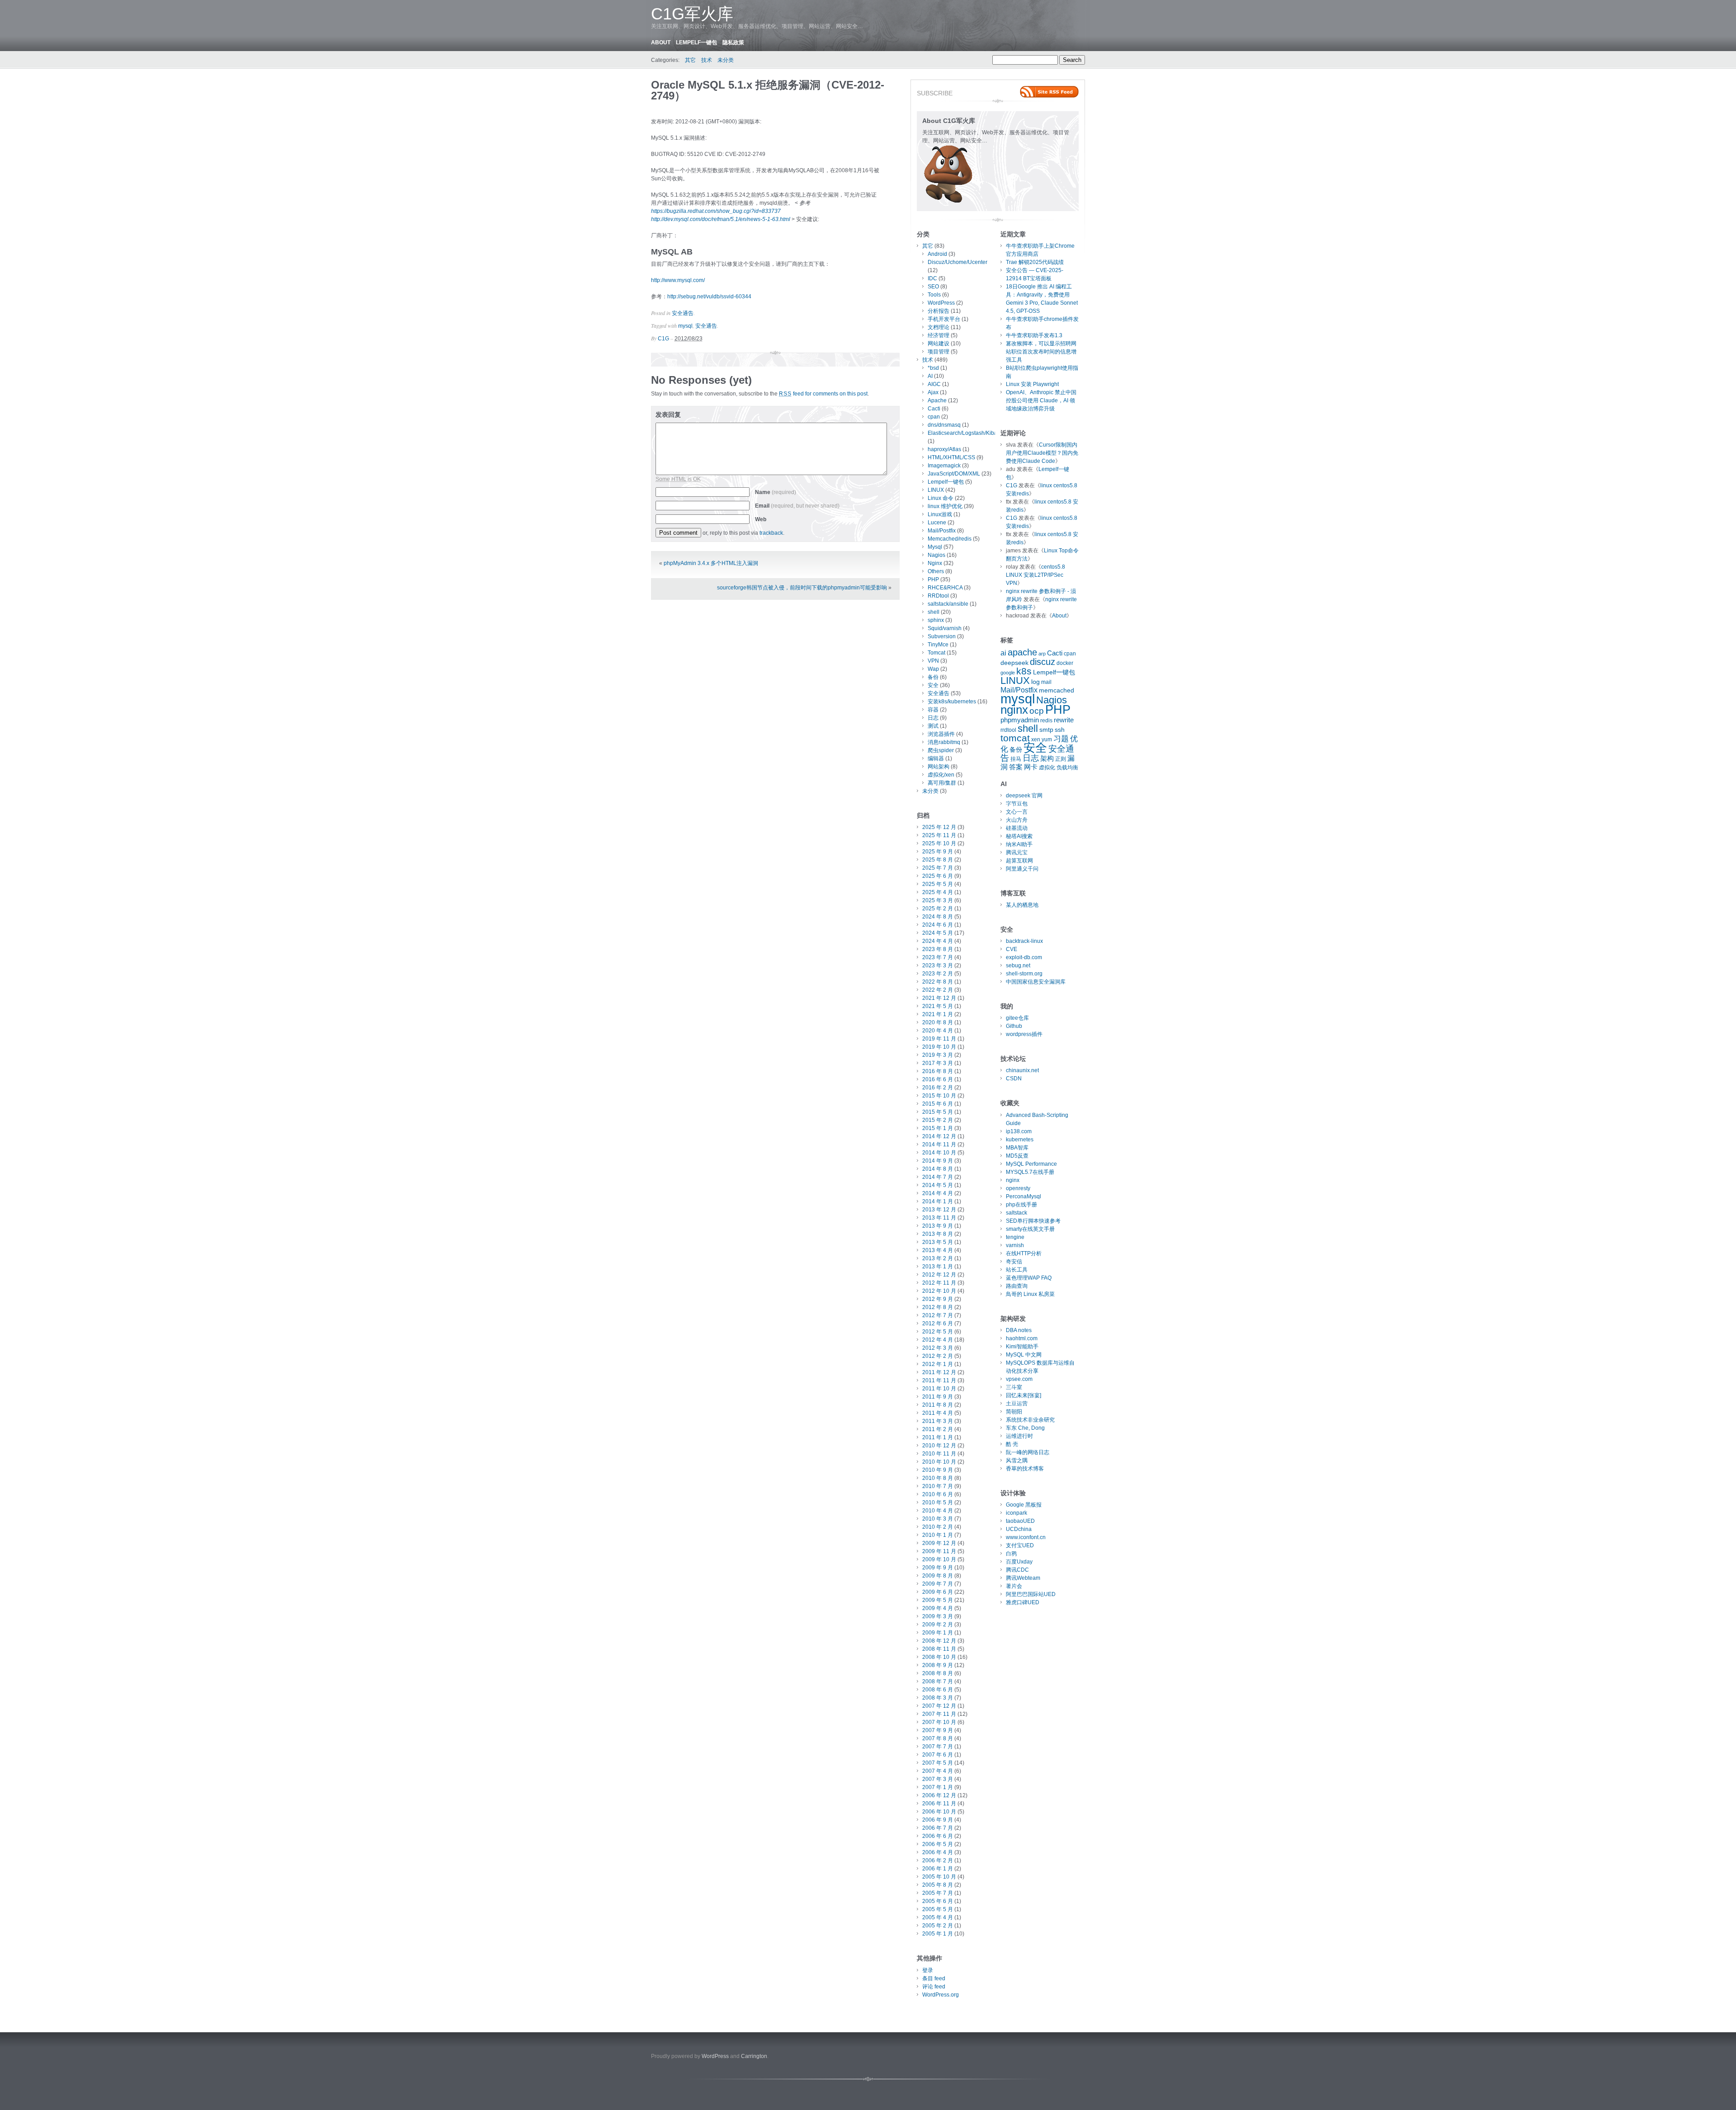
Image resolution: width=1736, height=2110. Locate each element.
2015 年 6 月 (938, 1104)
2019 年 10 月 (939, 1047)
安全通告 (683, 313)
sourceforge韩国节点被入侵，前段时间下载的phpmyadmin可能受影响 (802, 588)
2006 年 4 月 (938, 1852)
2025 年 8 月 (938, 860)
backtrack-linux (1024, 941)
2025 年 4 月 (938, 892)
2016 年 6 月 (938, 1079)
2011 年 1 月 (938, 1437)
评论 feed (934, 1987)
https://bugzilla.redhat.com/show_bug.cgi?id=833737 (716, 211)
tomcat (1015, 738)
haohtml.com (1022, 1338)
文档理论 (939, 327)
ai (1003, 653)
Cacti (934, 409)
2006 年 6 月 (938, 1836)
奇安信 (1014, 1262)
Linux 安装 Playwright (1032, 384)
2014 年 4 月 (938, 1193)
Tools (934, 295)
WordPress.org (941, 1995)
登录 (928, 1970)
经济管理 (939, 335)
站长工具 (1017, 1270)
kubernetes (1020, 1140)
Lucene (937, 523)
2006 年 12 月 (939, 1795)
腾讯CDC (1017, 1570)
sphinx (936, 620)
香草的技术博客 (1025, 1469)
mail (1046, 682)
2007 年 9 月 (938, 1730)
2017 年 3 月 (938, 1063)
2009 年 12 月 (939, 1543)
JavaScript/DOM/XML (954, 474)
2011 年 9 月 (938, 1397)
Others (936, 571)
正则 (1061, 759)
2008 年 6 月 (938, 1690)
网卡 (1031, 767)
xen (1036, 739)
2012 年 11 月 (939, 1283)
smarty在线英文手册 (1030, 1229)
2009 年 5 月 (938, 1600)
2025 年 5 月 (938, 884)
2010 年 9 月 (938, 1470)
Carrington (754, 2056)
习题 (1061, 739)
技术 (707, 60)
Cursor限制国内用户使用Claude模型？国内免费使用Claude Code (1042, 453)
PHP (933, 579)
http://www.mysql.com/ (678, 280)
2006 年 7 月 (938, 1828)
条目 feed (934, 1978)
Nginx (935, 563)
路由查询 (1017, 1286)
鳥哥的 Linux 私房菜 (1030, 1294)
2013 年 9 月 (938, 1226)
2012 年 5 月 (938, 1332)
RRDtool (938, 596)
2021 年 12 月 (939, 998)
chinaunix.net (1022, 1070)
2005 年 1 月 (938, 1934)
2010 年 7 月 (938, 1486)
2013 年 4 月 (938, 1250)
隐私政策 (733, 42)
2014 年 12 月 (939, 1136)
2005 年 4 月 (938, 1917)
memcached (1057, 690)
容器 (933, 710)
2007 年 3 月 (938, 1779)
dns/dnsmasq (944, 425)
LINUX (936, 490)
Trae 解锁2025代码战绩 (1035, 262)
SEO (933, 287)
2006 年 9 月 (938, 1820)
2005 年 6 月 (938, 1901)
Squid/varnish (945, 628)
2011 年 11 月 (939, 1380)
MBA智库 (1017, 1148)
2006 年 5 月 (938, 1844)
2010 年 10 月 (939, 1462)
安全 (933, 685)
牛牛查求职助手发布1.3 (1034, 335)
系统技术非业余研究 (1030, 1420)
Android (937, 254)
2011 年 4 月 (938, 1413)
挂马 (1016, 759)
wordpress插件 (1024, 1034)
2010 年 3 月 (938, 1519)
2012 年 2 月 (938, 1356)
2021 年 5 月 (938, 1006)
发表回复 (668, 414)
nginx (1014, 710)
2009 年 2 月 (938, 1625)
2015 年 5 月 (938, 1112)
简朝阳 (1014, 1412)
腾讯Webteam (1023, 1578)
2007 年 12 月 (939, 1706)
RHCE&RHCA (945, 588)
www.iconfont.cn (1026, 1537)
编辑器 (936, 758)
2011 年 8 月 (938, 1405)
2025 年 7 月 (938, 868)
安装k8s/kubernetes (952, 702)
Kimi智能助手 (1022, 1347)
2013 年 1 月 (938, 1267)
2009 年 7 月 (938, 1584)
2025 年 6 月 (938, 876)
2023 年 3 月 (938, 966)
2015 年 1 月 (938, 1128)
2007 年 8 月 (938, 1738)
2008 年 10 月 (939, 1657)
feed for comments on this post (823, 394)
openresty (1018, 1188)
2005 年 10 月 (939, 1877)
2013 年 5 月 (938, 1242)
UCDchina (1019, 1529)
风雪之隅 (1017, 1460)
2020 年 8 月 (938, 1022)
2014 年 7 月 (938, 1177)
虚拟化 (1047, 768)
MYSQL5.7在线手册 (1030, 1172)
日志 (933, 718)
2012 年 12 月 (939, 1275)
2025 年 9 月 (938, 852)
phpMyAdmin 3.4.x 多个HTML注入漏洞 (711, 563)
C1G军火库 (692, 14)
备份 (933, 677)
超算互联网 (1019, 861)
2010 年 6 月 (938, 1494)
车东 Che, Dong (1025, 1428)
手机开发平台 (944, 319)
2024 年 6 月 (938, 925)
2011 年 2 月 (938, 1429)
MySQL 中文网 (1024, 1355)
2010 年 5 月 (938, 1502)
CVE (1012, 949)
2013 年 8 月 (938, 1234)
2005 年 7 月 (938, 1893)
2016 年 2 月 (938, 1088)
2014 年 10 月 (939, 1153)
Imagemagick (944, 466)
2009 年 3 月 (938, 1616)
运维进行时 (1019, 1436)
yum (1047, 739)
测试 (933, 726)
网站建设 (939, 344)
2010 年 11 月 (939, 1454)
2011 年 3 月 (938, 1421)
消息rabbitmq (944, 742)
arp (1042, 654)
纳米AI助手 (1019, 844)
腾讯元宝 (1017, 852)
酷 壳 (1012, 1444)
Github (1014, 1026)
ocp (1037, 711)
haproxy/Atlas (944, 449)
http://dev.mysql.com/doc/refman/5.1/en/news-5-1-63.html (721, 219)
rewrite (1064, 720)
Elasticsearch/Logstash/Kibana (966, 433)
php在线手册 (1021, 1205)
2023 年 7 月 (938, 957)
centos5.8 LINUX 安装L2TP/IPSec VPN (1035, 575)
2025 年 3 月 (938, 900)
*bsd (933, 368)
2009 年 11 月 (939, 1551)
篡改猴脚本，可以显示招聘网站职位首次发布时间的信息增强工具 (1041, 352)
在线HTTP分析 (1024, 1253)
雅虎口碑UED (1023, 1602)
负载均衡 (1067, 768)
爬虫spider (941, 750)
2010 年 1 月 (938, 1535)
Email (797, 506)
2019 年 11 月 (939, 1039)
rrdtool (1008, 730)
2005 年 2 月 (938, 1926)
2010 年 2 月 (938, 1527)
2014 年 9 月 (938, 1161)
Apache (937, 400)
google (1008, 673)
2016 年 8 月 (938, 1071)
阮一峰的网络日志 (1028, 1452)
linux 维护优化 (945, 506)
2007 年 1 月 (938, 1787)
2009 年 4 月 (938, 1608)
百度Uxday (1019, 1562)
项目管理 (939, 352)
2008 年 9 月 (938, 1665)
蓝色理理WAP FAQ (1029, 1278)
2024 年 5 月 (938, 933)
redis (1046, 721)
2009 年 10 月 (939, 1559)
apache (1022, 652)
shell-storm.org (1024, 974)
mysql (685, 326)
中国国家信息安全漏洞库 (1036, 982)
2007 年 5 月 (938, 1763)
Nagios (936, 555)
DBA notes (1019, 1330)
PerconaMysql (1024, 1196)
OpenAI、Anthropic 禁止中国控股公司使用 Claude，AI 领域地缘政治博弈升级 (1041, 400)
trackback (771, 533)
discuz (1043, 662)
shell (934, 612)
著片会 (1014, 1586)
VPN (933, 661)
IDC (932, 278)
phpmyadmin (1020, 720)
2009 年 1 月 (938, 1633)
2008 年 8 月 (938, 1673)
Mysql (935, 547)
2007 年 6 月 (938, 1755)
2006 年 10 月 (939, 1812)
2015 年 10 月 (939, 1096)
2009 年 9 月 (938, 1568)
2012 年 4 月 (938, 1340)
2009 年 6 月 (938, 1592)
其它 (690, 60)
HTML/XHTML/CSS (951, 457)
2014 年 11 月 (939, 1144)
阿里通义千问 (1022, 869)
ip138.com (1019, 1131)
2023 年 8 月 (938, 949)
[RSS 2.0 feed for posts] (1049, 92)
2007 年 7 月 (938, 1747)
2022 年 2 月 (938, 990)
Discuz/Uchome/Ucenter (958, 262)
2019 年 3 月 (938, 1055)
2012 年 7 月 (938, 1315)
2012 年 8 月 (938, 1307)
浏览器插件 (941, 734)
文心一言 (1017, 812)
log (1035, 682)
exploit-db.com (1024, 957)
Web (761, 519)
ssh (1060, 730)
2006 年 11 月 (939, 1804)
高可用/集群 (942, 783)
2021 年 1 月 (938, 1014)
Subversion (942, 636)
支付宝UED (1020, 1545)
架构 (1047, 758)
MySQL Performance (1031, 1164)
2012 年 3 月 (938, 1348)
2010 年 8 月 (938, 1478)
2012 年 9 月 (938, 1299)
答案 (1016, 767)
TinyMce (938, 645)
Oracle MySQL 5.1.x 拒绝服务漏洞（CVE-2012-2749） (768, 90)
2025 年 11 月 (939, 835)
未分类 (726, 60)
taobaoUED (1020, 1521)
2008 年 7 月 (938, 1681)
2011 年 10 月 (939, 1389)
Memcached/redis (950, 539)
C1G (663, 339)
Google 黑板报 (1024, 1505)
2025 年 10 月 (939, 843)
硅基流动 (1017, 828)
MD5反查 (1017, 1156)
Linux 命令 (941, 498)
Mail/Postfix (942, 531)
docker (1065, 663)
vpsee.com (1019, 1379)
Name (776, 492)
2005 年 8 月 (938, 1885)
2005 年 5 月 (938, 1909)
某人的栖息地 (1022, 905)
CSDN (1014, 1079)
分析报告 (939, 311)
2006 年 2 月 (938, 1860)
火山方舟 (1017, 820)
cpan (934, 417)
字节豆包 (1017, 804)
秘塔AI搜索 (1019, 836)
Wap (933, 669)
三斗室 (1014, 1387)
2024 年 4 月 (938, 941)
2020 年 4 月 (938, 1031)
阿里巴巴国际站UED (1031, 1594)
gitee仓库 (1017, 1018)
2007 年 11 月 (939, 1714)
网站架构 (939, 767)
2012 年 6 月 (938, 1323)
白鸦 (1011, 1554)
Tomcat (936, 653)
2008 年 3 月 (938, 1698)
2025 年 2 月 (938, 909)
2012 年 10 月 (939, 1291)
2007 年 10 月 (939, 1722)
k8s (1024, 671)
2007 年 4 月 (938, 1771)
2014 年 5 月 (938, 1185)
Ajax (933, 392)
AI (930, 376)
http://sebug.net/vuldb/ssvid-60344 (709, 297)
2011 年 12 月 (939, 1372)
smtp (1046, 730)
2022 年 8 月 (938, 982)
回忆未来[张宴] (1024, 1395)
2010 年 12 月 (939, 1446)
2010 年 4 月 (938, 1511)
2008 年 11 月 (939, 1649)
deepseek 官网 (1024, 796)
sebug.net (1018, 966)
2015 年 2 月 (938, 1120)
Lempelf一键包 (696, 42)
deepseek (1014, 663)
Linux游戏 (940, 514)
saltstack (1017, 1213)
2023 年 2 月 (938, 974)
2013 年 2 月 (938, 1258)
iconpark (1017, 1513)
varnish (1015, 1245)
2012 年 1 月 (938, 1364)
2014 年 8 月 (938, 1169)
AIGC (934, 384)
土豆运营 (1017, 1404)
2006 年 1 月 (938, 1869)
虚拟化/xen (941, 775)
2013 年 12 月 (939, 1210)
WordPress (941, 303)
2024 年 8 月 (938, 917)
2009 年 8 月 (938, 1576)
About (661, 42)
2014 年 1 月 (938, 1201)
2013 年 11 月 (939, 1218)
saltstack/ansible (948, 604)
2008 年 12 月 (939, 1641)
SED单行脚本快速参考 (1033, 1221)
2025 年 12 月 (939, 827)
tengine (1015, 1237)
